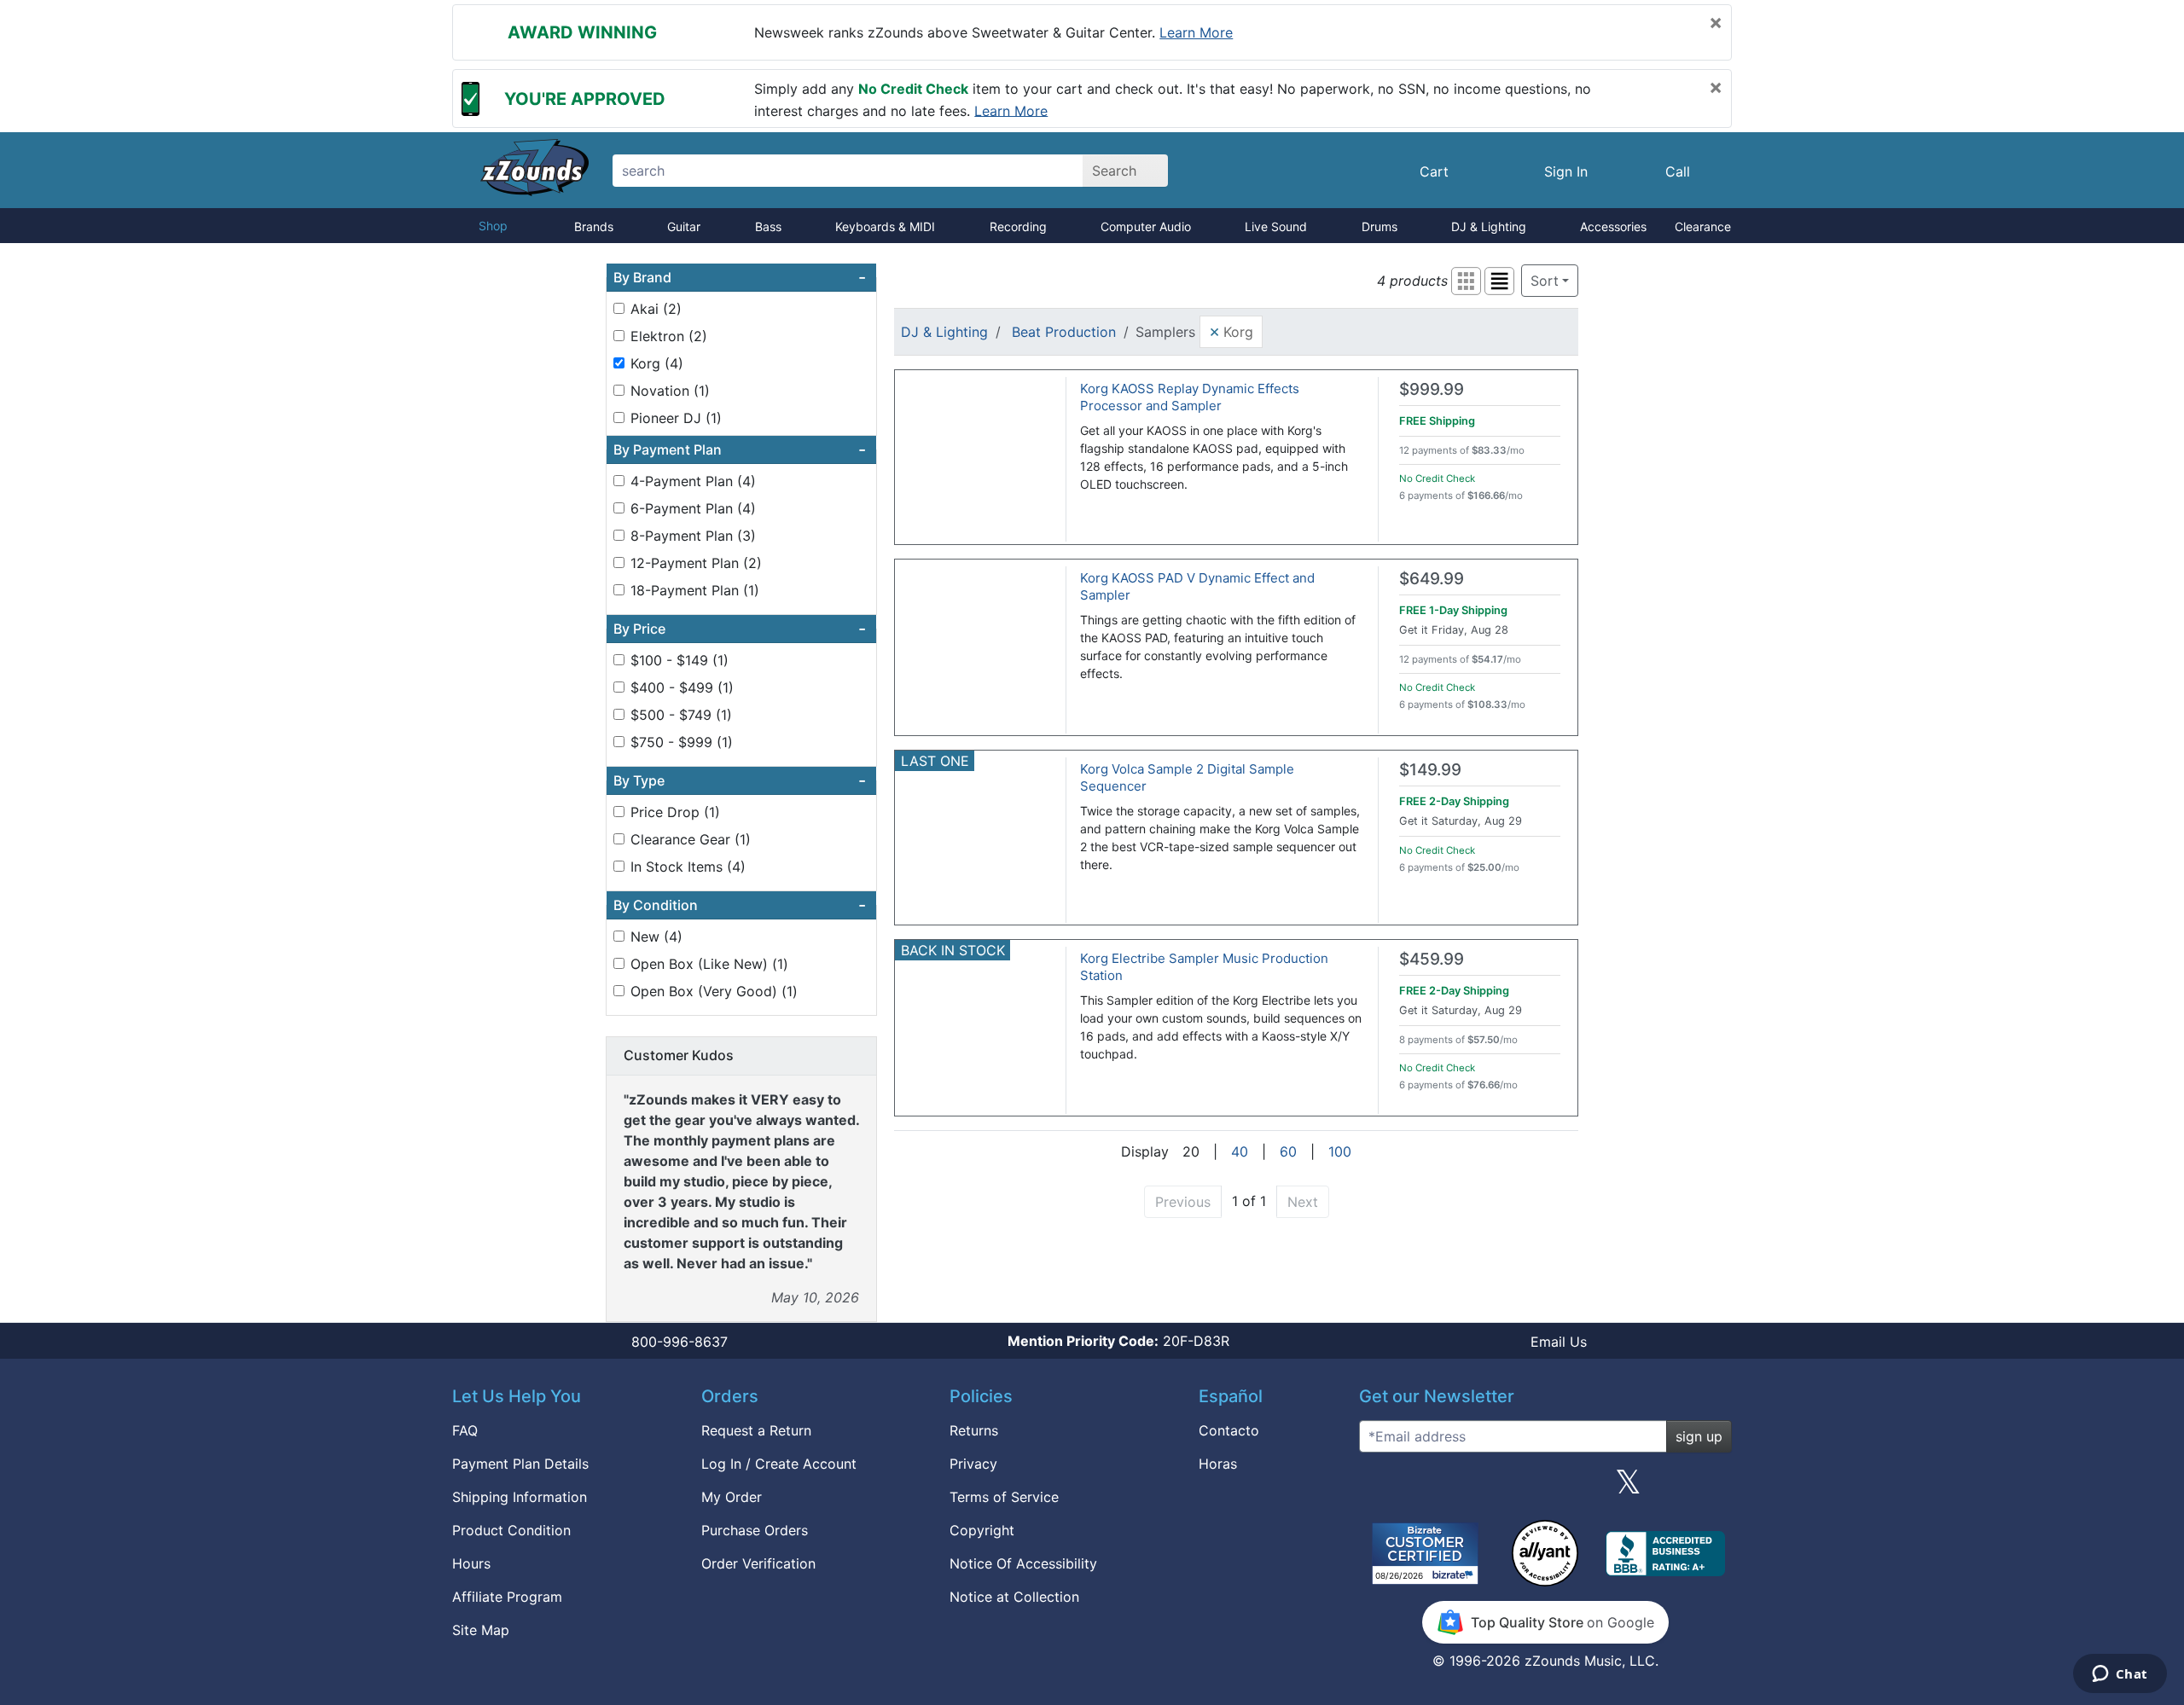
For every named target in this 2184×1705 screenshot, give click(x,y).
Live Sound (1276, 226)
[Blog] (1379, 1488)
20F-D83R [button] (1118, 1341)
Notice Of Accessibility (1023, 1563)
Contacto (1229, 1430)
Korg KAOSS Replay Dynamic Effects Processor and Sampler (1190, 397)
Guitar (684, 226)
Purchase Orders (755, 1530)
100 (1340, 1151)
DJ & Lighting (1489, 226)
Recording (1018, 226)
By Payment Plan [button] (740, 449)
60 (1288, 1151)
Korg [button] (1231, 331)
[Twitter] (1628, 1488)
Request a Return (756, 1430)
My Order (732, 1497)
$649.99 (1432, 579)
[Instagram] (1545, 1488)
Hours (471, 1563)
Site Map (481, 1630)
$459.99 (1432, 959)
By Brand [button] (740, 277)
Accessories (1613, 226)
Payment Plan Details (520, 1464)
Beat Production (1064, 332)
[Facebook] (1461, 1488)
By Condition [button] (740, 905)
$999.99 (1432, 389)
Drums (1380, 226)
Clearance (1703, 226)
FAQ (465, 1430)
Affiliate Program (507, 1597)
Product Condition (511, 1530)
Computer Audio (1146, 226)
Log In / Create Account (779, 1464)
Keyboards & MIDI (885, 226)
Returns (974, 1430)
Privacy (973, 1464)
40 (1240, 1151)
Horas (1218, 1464)
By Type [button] (740, 780)
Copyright (982, 1530)
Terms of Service (1004, 1497)
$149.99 (1430, 770)
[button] (1466, 281)
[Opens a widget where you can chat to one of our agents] (2120, 1675)
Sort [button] (1545, 281)
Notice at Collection (1014, 1597)
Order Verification (758, 1563)
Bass (768, 226)
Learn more (1196, 32)
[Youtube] (1712, 1488)
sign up (1699, 1436)
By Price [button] (740, 629)
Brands (594, 226)
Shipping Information (520, 1497)
